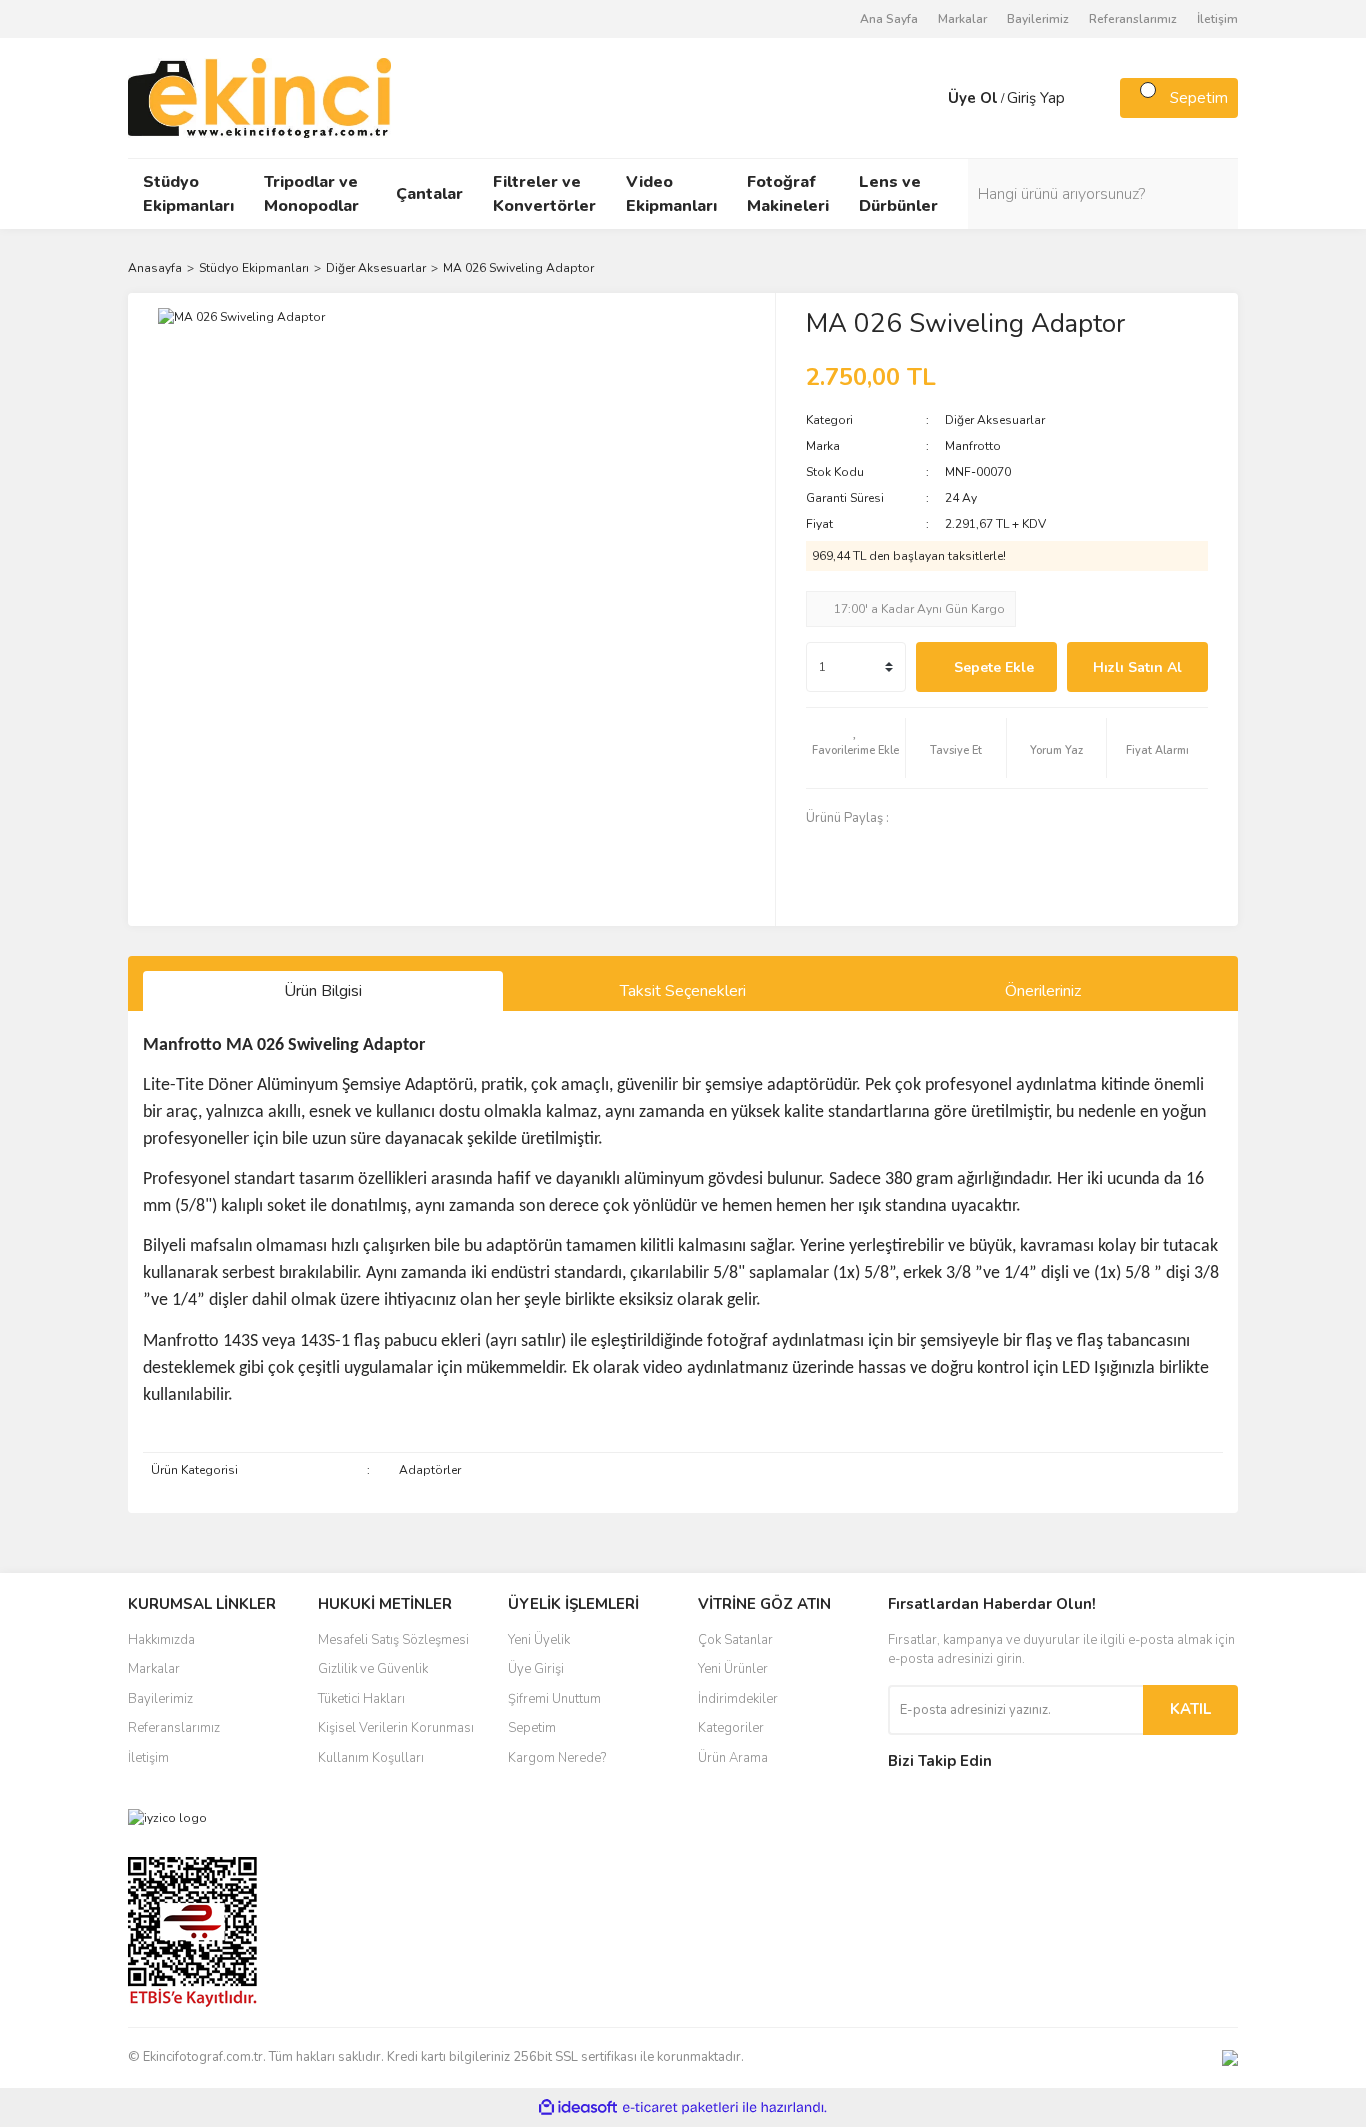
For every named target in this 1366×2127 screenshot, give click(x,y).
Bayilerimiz (1038, 19)
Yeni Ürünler (733, 1669)
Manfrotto (973, 446)
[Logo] (259, 97)
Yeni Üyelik (539, 1640)
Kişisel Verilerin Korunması (396, 1728)
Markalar (962, 19)
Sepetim (532, 1728)
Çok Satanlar (735, 1640)
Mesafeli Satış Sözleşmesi (393, 1640)
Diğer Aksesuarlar (995, 420)
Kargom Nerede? (557, 1758)
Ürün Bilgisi (323, 991)
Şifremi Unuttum (554, 1699)
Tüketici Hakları (361, 1699)
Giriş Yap (1036, 98)
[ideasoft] (578, 2107)
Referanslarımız (1133, 19)
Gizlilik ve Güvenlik (373, 1669)
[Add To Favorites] (856, 748)
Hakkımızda (161, 1640)
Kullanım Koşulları (371, 1758)
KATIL (1190, 1709)
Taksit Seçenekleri (683, 991)
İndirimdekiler (738, 1699)
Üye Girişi (536, 1669)
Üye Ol (973, 98)
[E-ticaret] (680, 2107)
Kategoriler (731, 1728)
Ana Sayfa (889, 19)
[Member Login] (928, 98)
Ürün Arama (733, 1758)
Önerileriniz (1043, 991)
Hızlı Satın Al (1137, 667)
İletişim (1217, 19)
